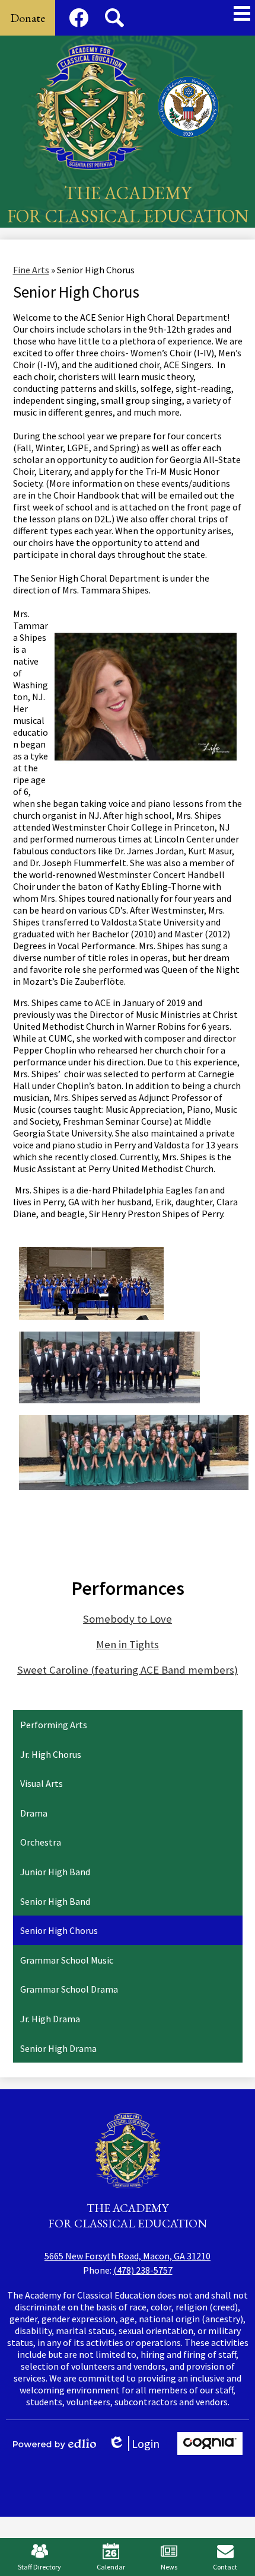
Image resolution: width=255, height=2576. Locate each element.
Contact (225, 2567)
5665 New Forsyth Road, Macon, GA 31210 (128, 2256)
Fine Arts (31, 270)
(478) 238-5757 (143, 2270)
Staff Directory (39, 2567)
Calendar (111, 2567)
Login (138, 2443)
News (169, 2567)
